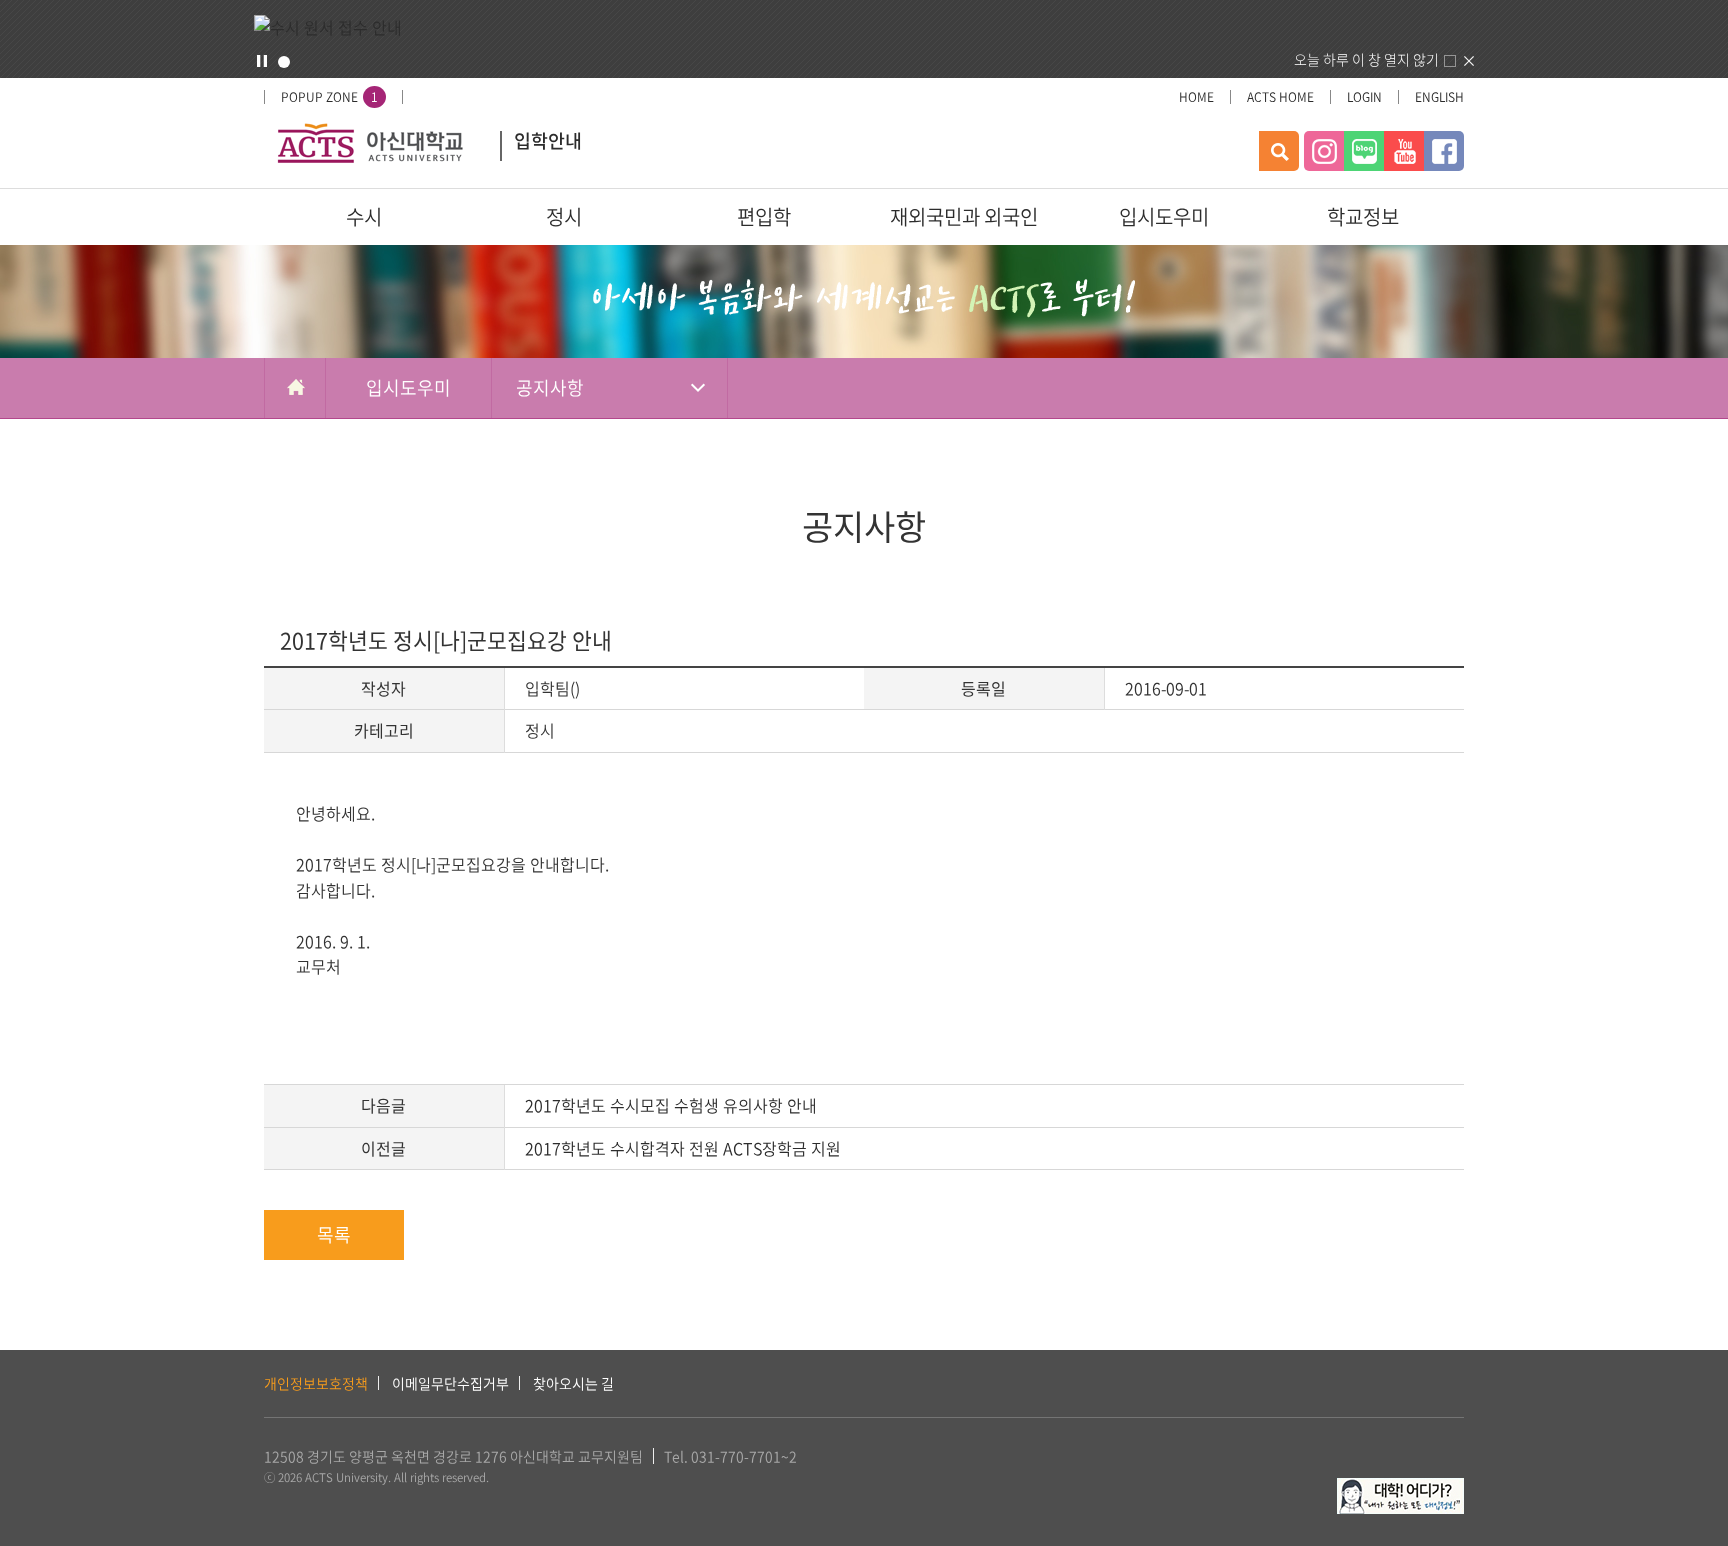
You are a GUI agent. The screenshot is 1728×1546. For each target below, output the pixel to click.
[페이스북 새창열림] (1444, 151)
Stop (262, 61)
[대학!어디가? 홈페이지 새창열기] (1400, 1489)
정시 (564, 216)
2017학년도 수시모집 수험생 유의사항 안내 (671, 1105)
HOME (1196, 97)
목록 (334, 1234)
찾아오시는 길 (573, 1383)
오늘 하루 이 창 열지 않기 (1366, 59)
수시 (364, 216)
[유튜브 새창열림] (1404, 151)
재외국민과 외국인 (964, 216)
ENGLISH (1439, 97)
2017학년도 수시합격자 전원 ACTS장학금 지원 (683, 1148)
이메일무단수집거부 (450, 1383)
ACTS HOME (1280, 97)
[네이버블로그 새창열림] (1364, 151)
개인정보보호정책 (316, 1383)
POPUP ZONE (329, 97)
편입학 (764, 216)
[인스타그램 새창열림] (1324, 151)
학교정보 (1363, 216)
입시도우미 (1164, 216)
